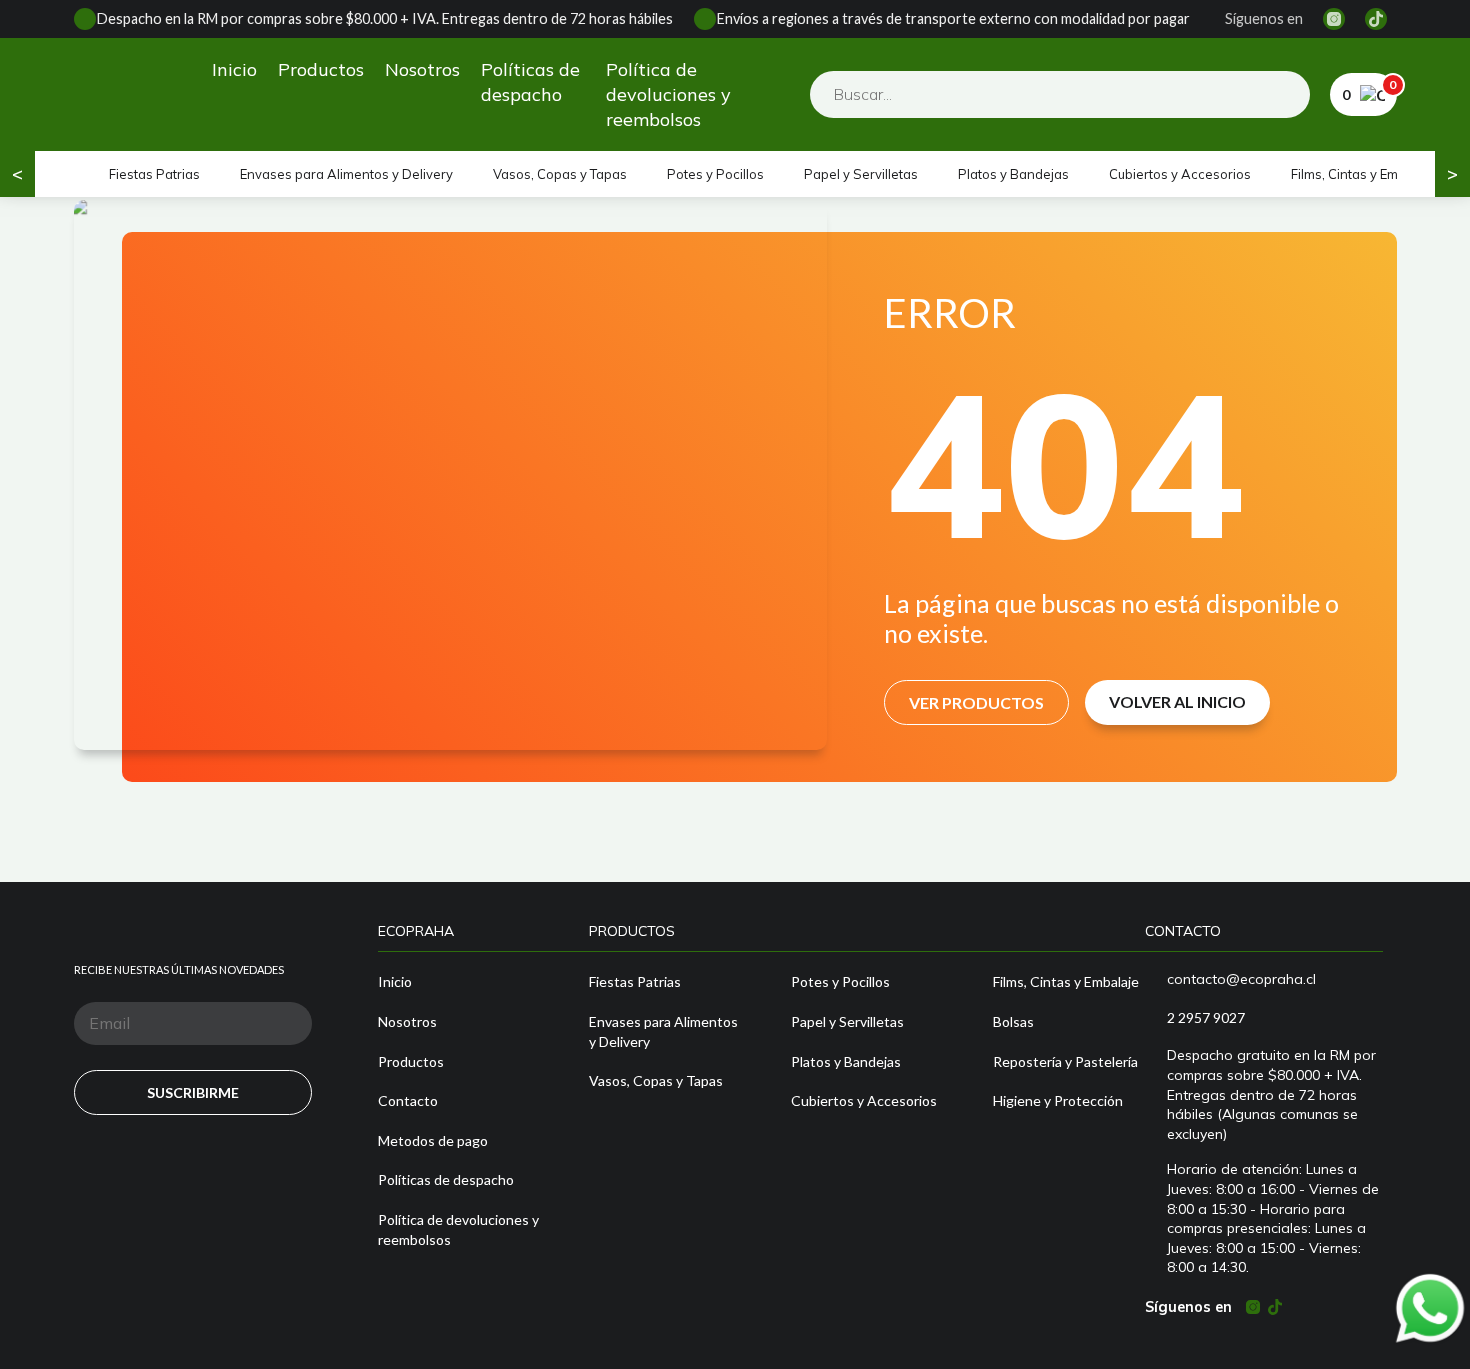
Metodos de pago (433, 1140)
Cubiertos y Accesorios (1180, 174)
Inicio (234, 69)
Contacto (408, 1100)
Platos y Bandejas (1013, 174)
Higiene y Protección (1058, 1100)
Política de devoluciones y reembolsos (668, 94)
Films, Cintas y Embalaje (1363, 174)
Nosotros (422, 69)
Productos (321, 69)
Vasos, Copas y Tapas (560, 174)
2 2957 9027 (1206, 1017)
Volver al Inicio (1177, 701)
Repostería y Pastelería (1065, 1061)
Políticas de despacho (530, 82)
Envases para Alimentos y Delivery (346, 174)
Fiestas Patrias (154, 174)
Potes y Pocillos (715, 174)
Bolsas (1013, 1021)
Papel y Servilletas (861, 174)
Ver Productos (976, 702)
